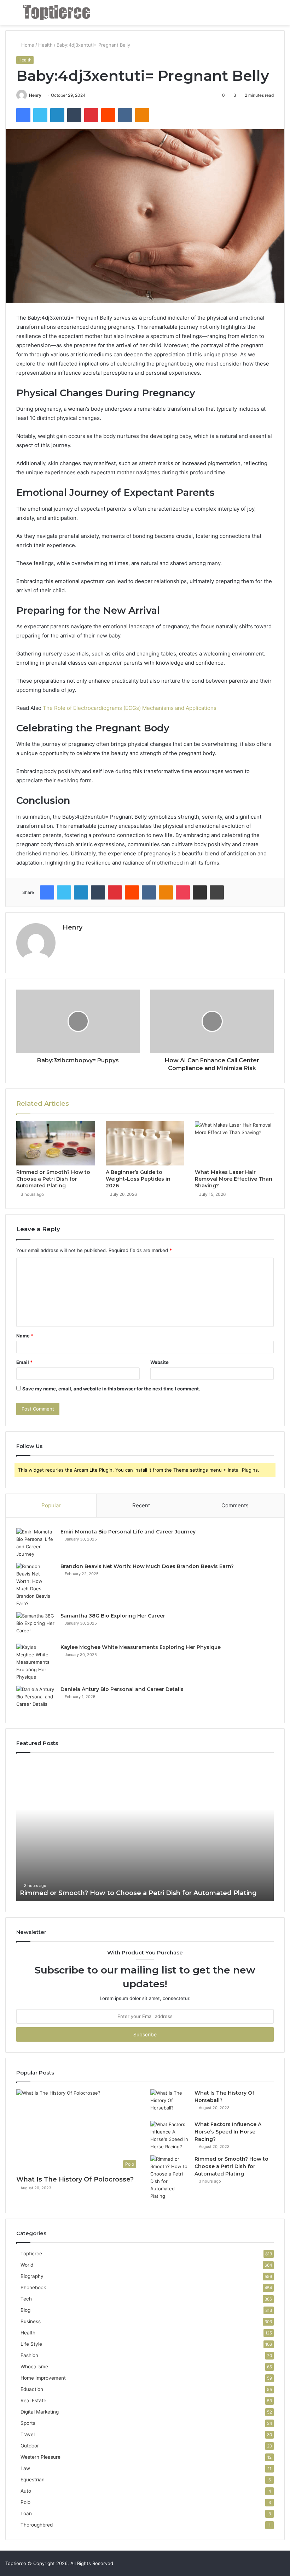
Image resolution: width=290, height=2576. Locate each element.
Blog (25, 2310)
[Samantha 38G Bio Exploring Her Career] (36, 1625)
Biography (32, 2276)
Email (24, 1362)
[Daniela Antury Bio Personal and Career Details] (36, 1699)
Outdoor (30, 2446)
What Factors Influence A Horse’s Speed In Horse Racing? (228, 2132)
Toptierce (31, 2254)
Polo (25, 2502)
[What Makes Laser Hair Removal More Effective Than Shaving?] (234, 1144)
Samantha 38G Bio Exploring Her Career (113, 1616)
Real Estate (33, 2400)
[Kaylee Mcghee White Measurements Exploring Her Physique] (36, 1662)
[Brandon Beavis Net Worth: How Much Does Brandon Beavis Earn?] (36, 1585)
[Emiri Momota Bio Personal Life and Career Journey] (36, 1543)
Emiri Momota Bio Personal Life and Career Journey (128, 1532)
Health (45, 45)
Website (159, 1362)
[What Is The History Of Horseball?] (170, 2103)
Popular (51, 1505)
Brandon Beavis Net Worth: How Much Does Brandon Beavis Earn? (147, 1566)
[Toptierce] (57, 13)
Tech (26, 2299)
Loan (26, 2513)
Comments (235, 1505)
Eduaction (32, 2389)
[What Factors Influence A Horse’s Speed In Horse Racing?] (170, 2136)
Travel (28, 2434)
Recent (141, 1505)
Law (25, 2468)
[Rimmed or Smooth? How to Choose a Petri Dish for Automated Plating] (56, 1144)
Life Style (31, 2344)
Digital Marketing (40, 2412)
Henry (35, 95)
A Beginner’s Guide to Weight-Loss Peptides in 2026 (138, 1179)
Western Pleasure (40, 2457)
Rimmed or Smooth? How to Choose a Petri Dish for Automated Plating (53, 1179)
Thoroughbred (37, 2525)
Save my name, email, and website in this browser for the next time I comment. (111, 1389)
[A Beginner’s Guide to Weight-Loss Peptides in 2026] (145, 1144)
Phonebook (33, 2287)
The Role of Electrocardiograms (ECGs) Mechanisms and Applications (130, 708)
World (27, 2265)
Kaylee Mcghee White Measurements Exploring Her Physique (141, 1647)
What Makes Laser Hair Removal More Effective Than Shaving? (234, 1179)
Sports (28, 2423)
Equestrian (33, 2480)
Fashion (29, 2355)
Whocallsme (34, 2367)
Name (25, 1336)
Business (31, 2321)
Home (27, 45)
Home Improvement (43, 2378)
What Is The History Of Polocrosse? (75, 2179)
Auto (26, 2491)
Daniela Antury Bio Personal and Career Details (122, 1689)
